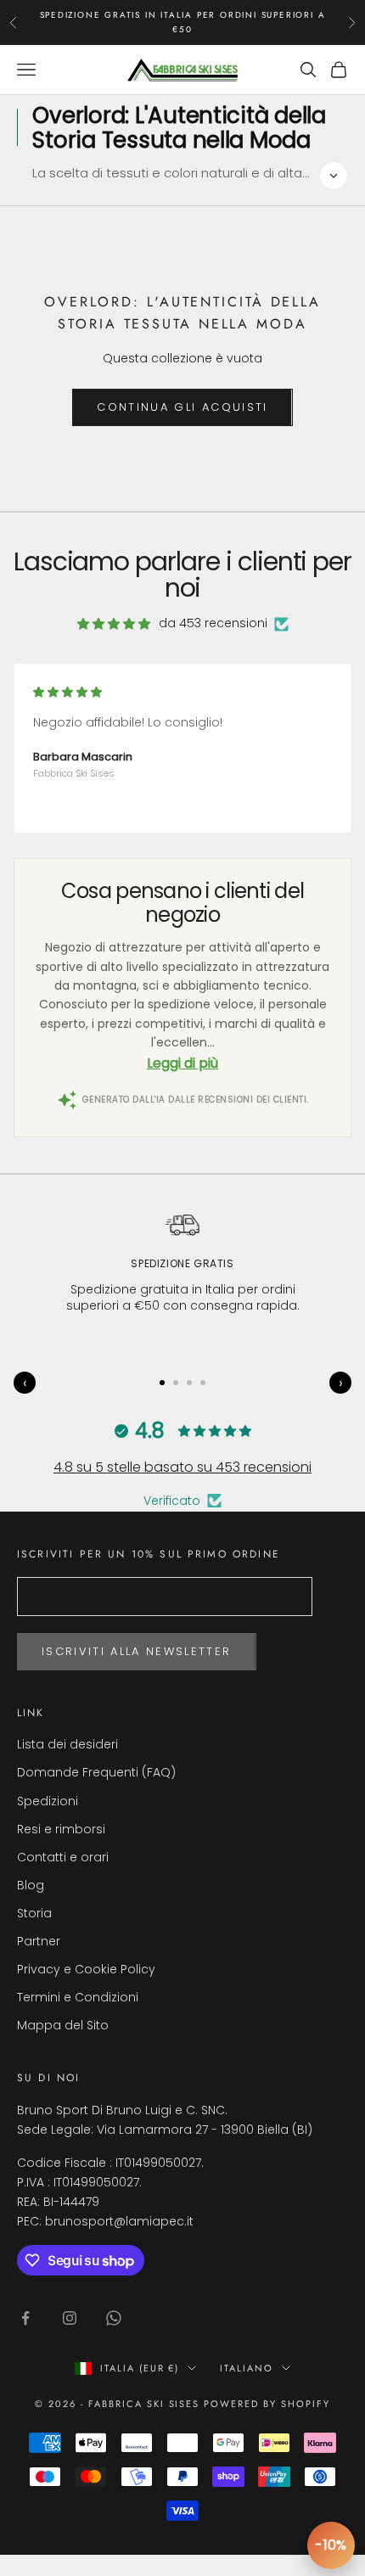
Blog (31, 1885)
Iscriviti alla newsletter (137, 1651)
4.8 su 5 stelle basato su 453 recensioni (182, 1467)
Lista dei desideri (67, 1744)
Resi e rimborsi (61, 1829)
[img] (114, 624)
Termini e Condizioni (78, 1997)
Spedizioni (48, 1801)
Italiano (247, 2368)
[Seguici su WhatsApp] (114, 2318)
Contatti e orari (63, 1857)
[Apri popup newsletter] (331, 2545)
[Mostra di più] (334, 176)
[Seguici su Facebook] (25, 2318)
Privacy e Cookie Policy (86, 1969)
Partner (39, 1941)
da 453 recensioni (213, 623)
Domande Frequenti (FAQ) (96, 1772)
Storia (34, 1913)
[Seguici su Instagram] (70, 2318)
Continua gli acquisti (182, 407)
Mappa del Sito (63, 2025)
